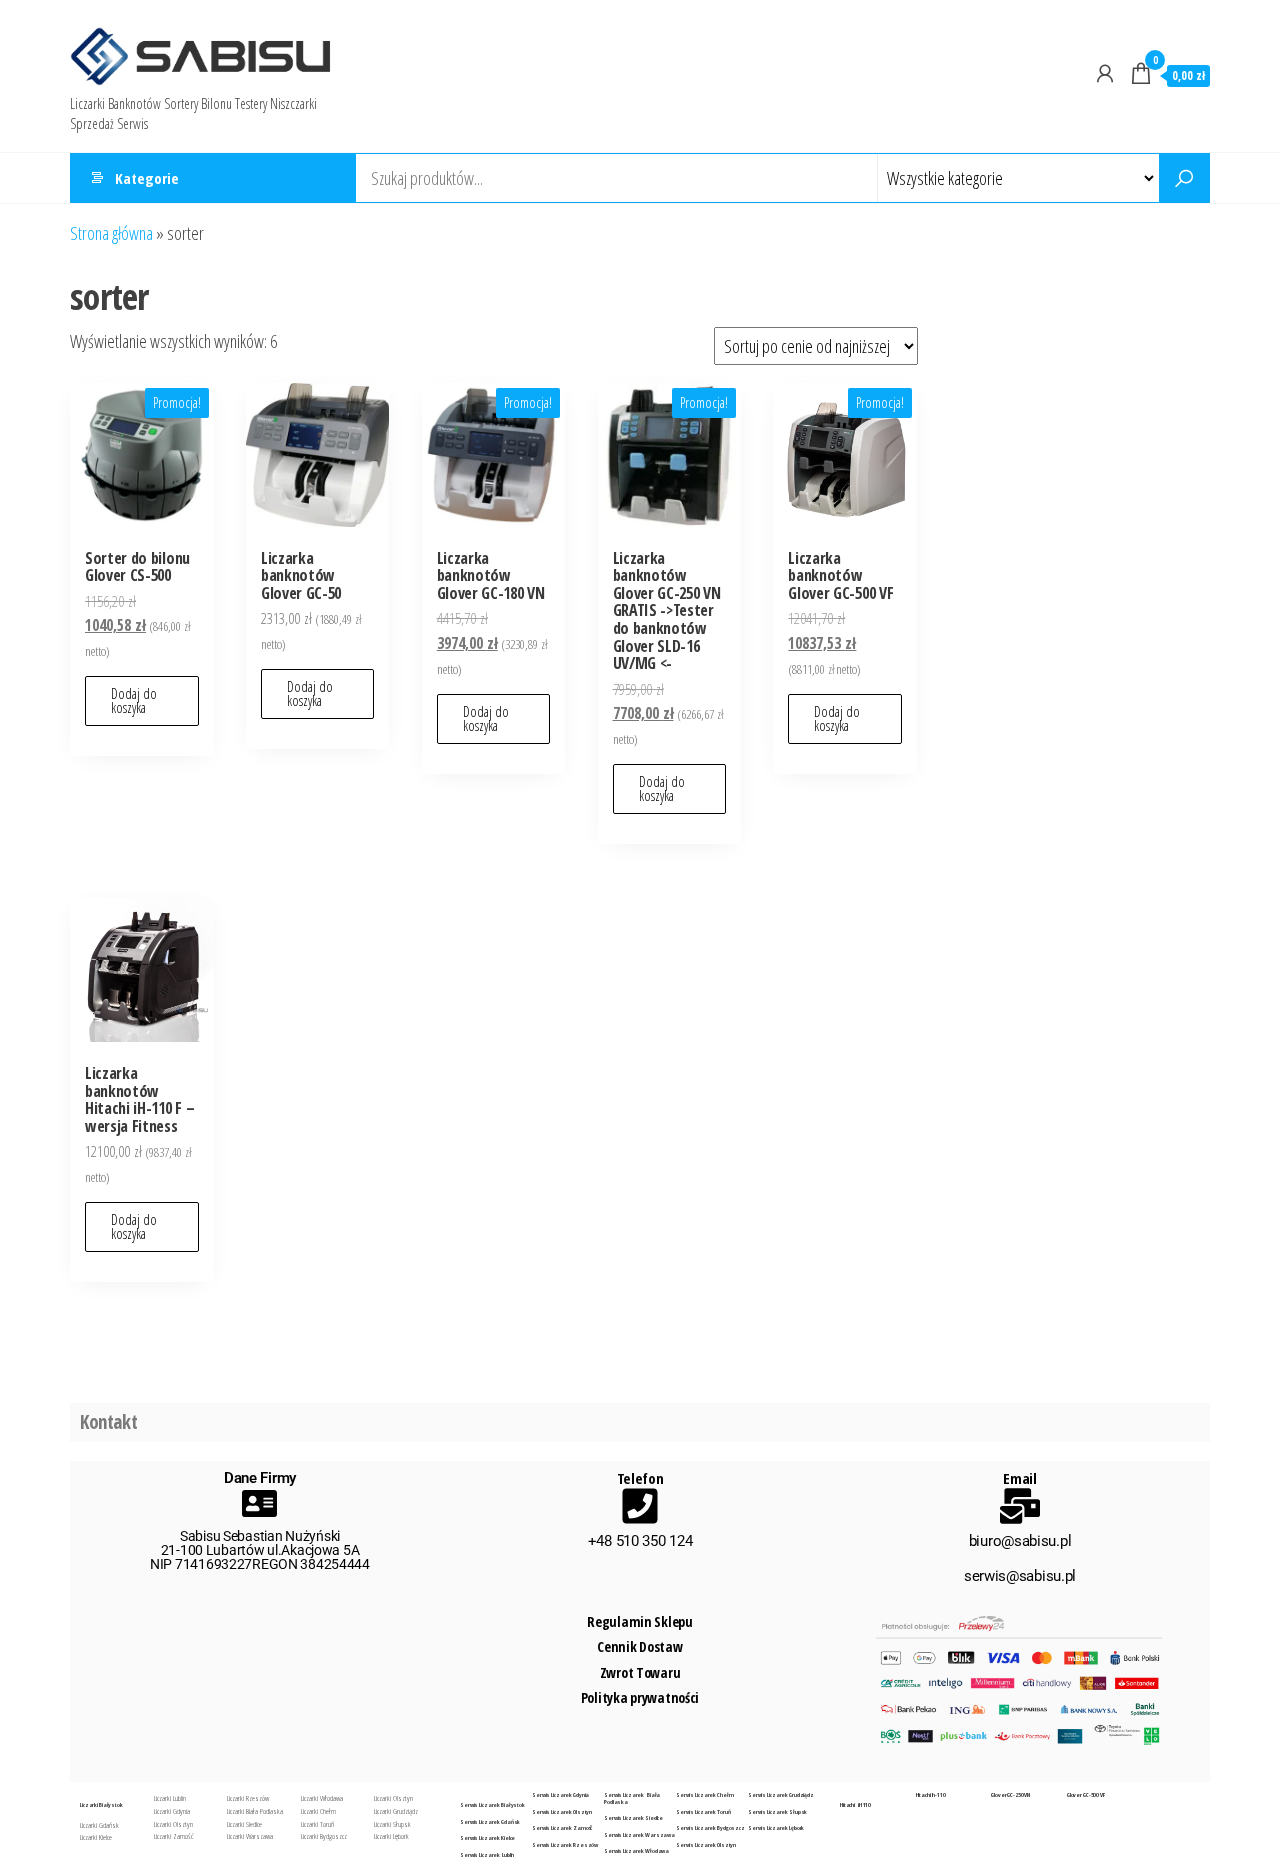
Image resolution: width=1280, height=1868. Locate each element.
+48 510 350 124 (640, 1541)
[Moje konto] (1105, 73)
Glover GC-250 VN (1010, 1795)
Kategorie (147, 178)
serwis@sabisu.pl (1020, 1576)
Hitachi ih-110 (931, 1795)
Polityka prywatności (640, 1697)
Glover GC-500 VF (1086, 1795)
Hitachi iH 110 (855, 1805)
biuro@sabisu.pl (1020, 1541)
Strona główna (111, 233)
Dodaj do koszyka (134, 700)
